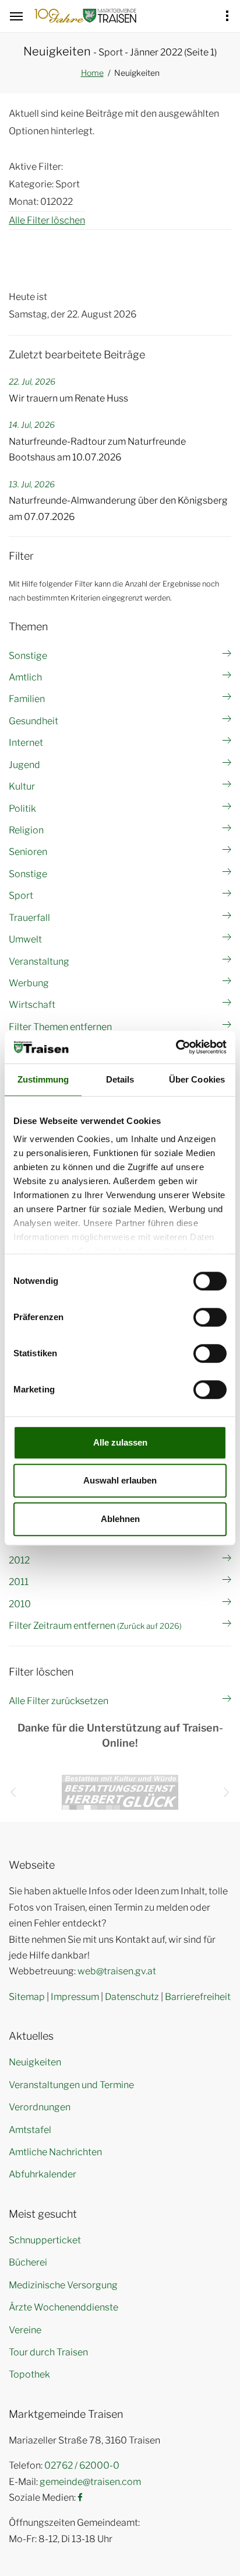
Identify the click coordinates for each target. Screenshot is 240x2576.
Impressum (75, 1997)
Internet (26, 743)
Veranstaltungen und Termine (71, 2085)
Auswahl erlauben (120, 1480)
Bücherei (28, 2262)
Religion (26, 830)
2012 (19, 1560)
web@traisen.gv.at (117, 1971)
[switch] (210, 1317)
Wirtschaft (32, 1005)
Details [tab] (120, 1079)
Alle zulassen (120, 1442)
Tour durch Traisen (48, 2352)
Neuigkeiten (35, 2062)
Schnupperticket (45, 2240)
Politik (22, 809)
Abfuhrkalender (43, 2174)
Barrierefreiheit (198, 1997)
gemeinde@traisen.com (90, 2482)
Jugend (24, 765)
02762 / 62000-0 (82, 2465)
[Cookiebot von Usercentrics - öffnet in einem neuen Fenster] (176, 1047)
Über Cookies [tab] (197, 1079)
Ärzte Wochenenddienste (63, 2307)
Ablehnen (120, 1519)
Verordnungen (40, 2107)
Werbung (29, 983)
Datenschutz (132, 1997)
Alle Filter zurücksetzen (59, 1701)
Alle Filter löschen (47, 220)
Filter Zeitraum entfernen (95, 1626)
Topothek (29, 2374)
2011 (19, 1582)
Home (92, 73)
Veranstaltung (39, 961)
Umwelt (25, 939)
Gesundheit (33, 721)
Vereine (25, 2330)
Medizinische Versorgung (63, 2285)
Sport (21, 896)
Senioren (28, 852)
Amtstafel (30, 2130)
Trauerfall (29, 918)
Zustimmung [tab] (43, 1079)
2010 (20, 1604)
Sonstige (28, 656)
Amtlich (25, 677)
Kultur (22, 786)
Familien (27, 699)
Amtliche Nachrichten (55, 2152)
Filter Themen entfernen (60, 1027)
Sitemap (27, 1997)
